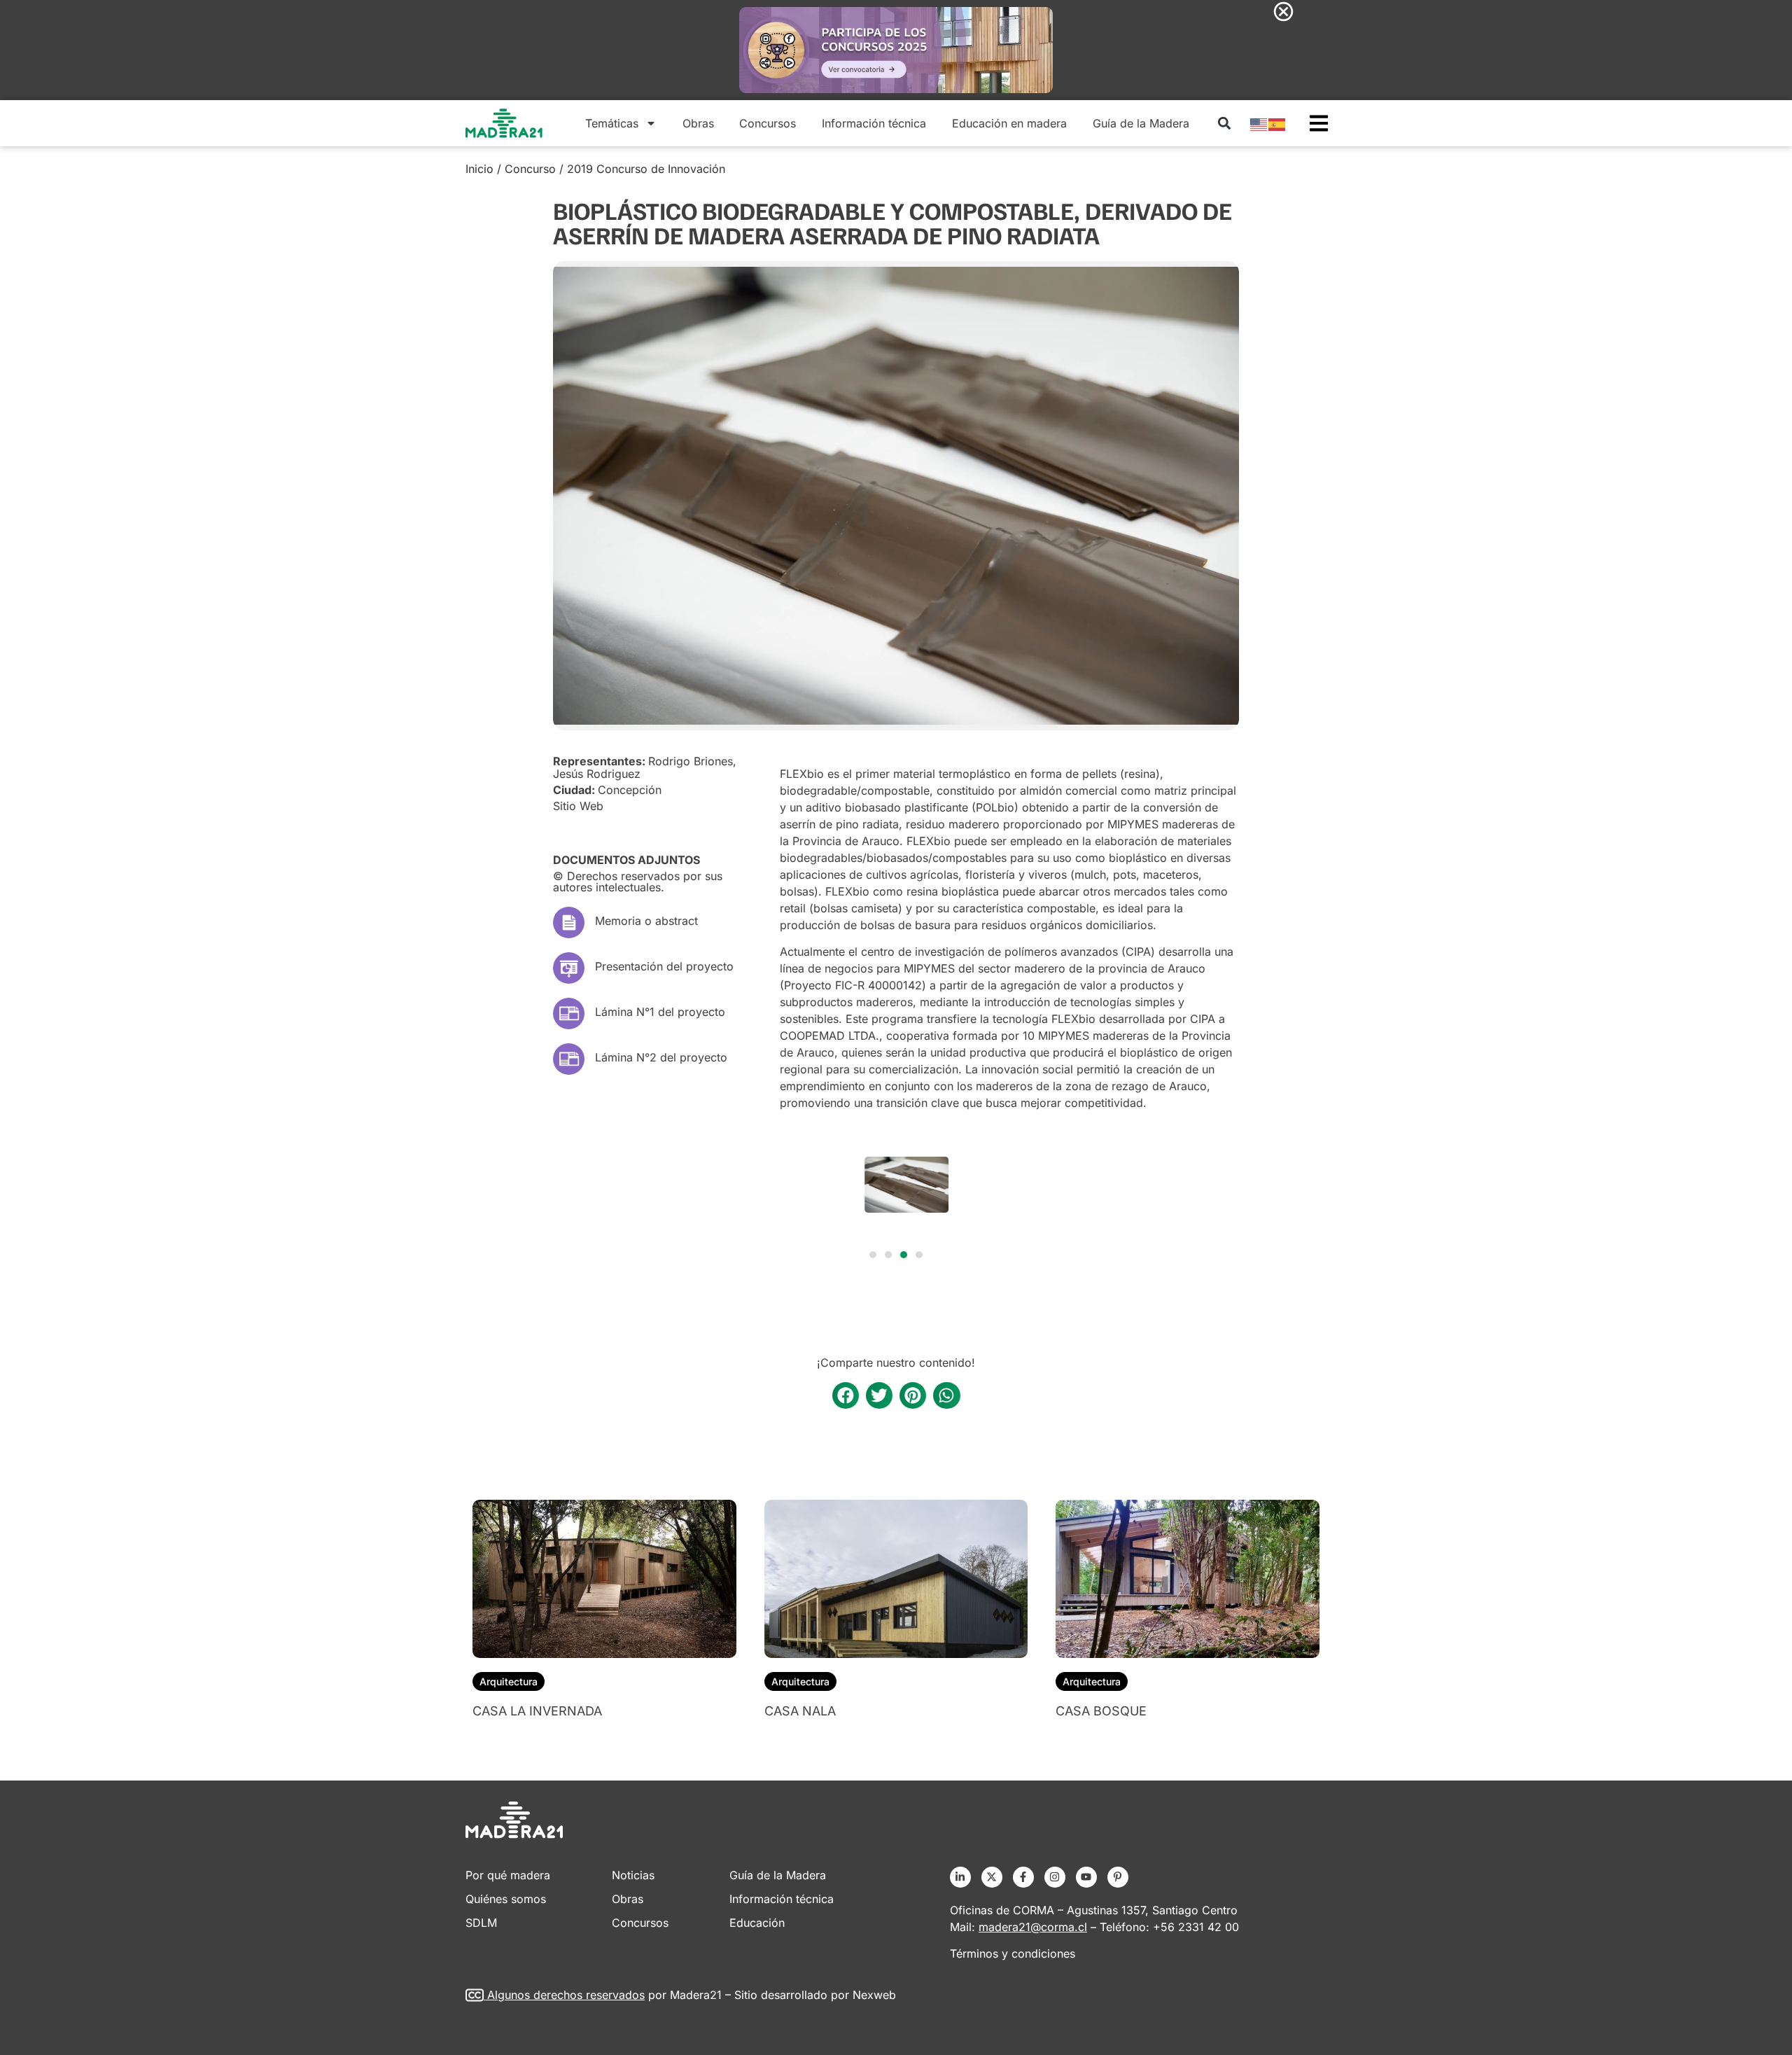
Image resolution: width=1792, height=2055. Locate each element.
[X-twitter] (992, 1877)
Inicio (479, 169)
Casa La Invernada (537, 1711)
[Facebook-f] (1023, 1877)
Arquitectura (509, 1681)
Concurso (530, 169)
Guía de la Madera (1141, 123)
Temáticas (612, 123)
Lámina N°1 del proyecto (660, 1012)
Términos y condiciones (1013, 1953)
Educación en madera (1009, 123)
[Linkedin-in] (960, 1877)
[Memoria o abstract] (569, 922)
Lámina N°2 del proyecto (661, 1057)
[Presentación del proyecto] (569, 968)
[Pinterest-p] (1118, 1877)
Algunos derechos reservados (566, 1995)
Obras (698, 123)
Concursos (768, 123)
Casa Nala (800, 1711)
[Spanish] (1277, 123)
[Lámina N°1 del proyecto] (569, 1013)
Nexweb (874, 1995)
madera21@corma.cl (1033, 1927)
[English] (1259, 123)
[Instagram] (1055, 1877)
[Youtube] (1086, 1877)
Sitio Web (578, 806)
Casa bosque (1101, 1711)
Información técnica (874, 123)
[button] (1224, 123)
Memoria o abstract (646, 921)
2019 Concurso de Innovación (646, 169)
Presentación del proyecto (664, 966)
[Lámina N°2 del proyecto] (569, 1059)
